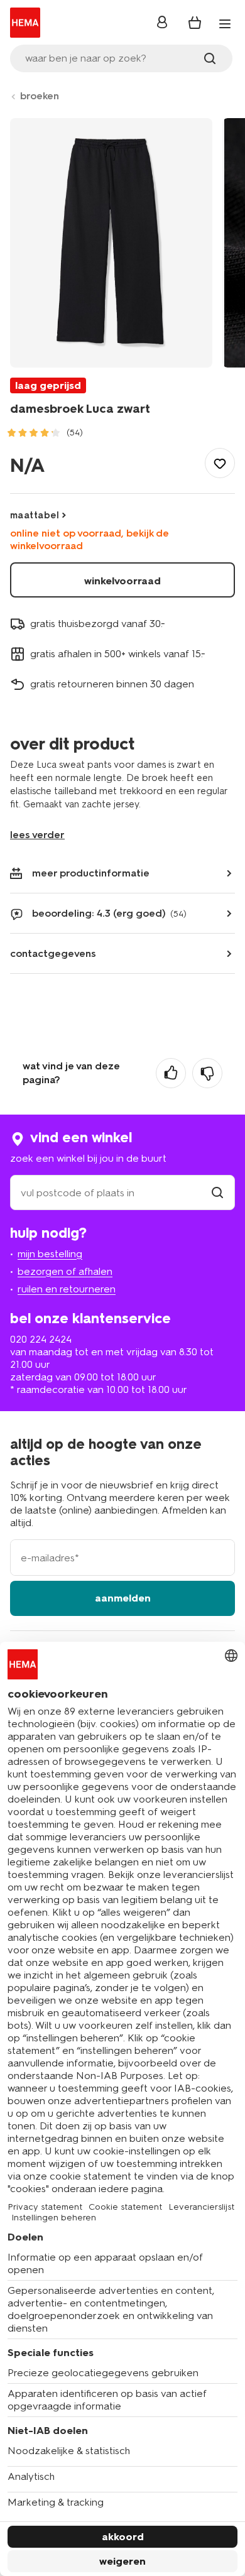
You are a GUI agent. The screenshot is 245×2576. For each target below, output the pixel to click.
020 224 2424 (41, 1339)
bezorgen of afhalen (65, 1271)
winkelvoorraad (122, 581)
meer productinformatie (91, 873)
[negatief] (207, 1073)
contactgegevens (53, 953)
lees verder (37, 835)
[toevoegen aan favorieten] (220, 463)
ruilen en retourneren (67, 1289)
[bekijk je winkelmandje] (195, 23)
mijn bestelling (50, 1254)
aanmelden (123, 1598)
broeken (40, 96)
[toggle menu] (225, 24)
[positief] (171, 1073)
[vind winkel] (217, 1193)
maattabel (35, 515)
